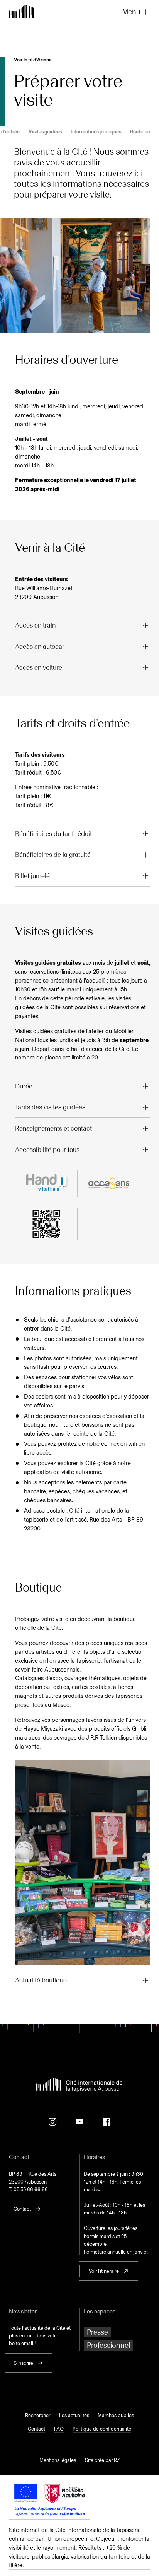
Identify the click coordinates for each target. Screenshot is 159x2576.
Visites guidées (45, 131)
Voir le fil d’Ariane (33, 60)
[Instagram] (52, 2122)
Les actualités (74, 2415)
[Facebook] (107, 2122)
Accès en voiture (39, 667)
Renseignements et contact (53, 1128)
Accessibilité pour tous (47, 1150)
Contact (36, 2429)
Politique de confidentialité (102, 2429)
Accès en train (35, 625)
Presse (97, 2332)
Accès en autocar (40, 647)
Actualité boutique (41, 1980)
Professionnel (108, 2345)
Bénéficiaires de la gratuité (53, 855)
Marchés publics (116, 2415)
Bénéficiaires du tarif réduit (53, 834)
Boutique (140, 131)
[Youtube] (79, 2122)
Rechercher (38, 2415)
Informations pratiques (96, 131)
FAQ (59, 2429)
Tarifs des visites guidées (50, 1107)
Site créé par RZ (102, 2460)
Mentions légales (58, 2460)
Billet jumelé (32, 876)
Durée (24, 1086)
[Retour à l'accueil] (21, 12)
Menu (131, 12)
